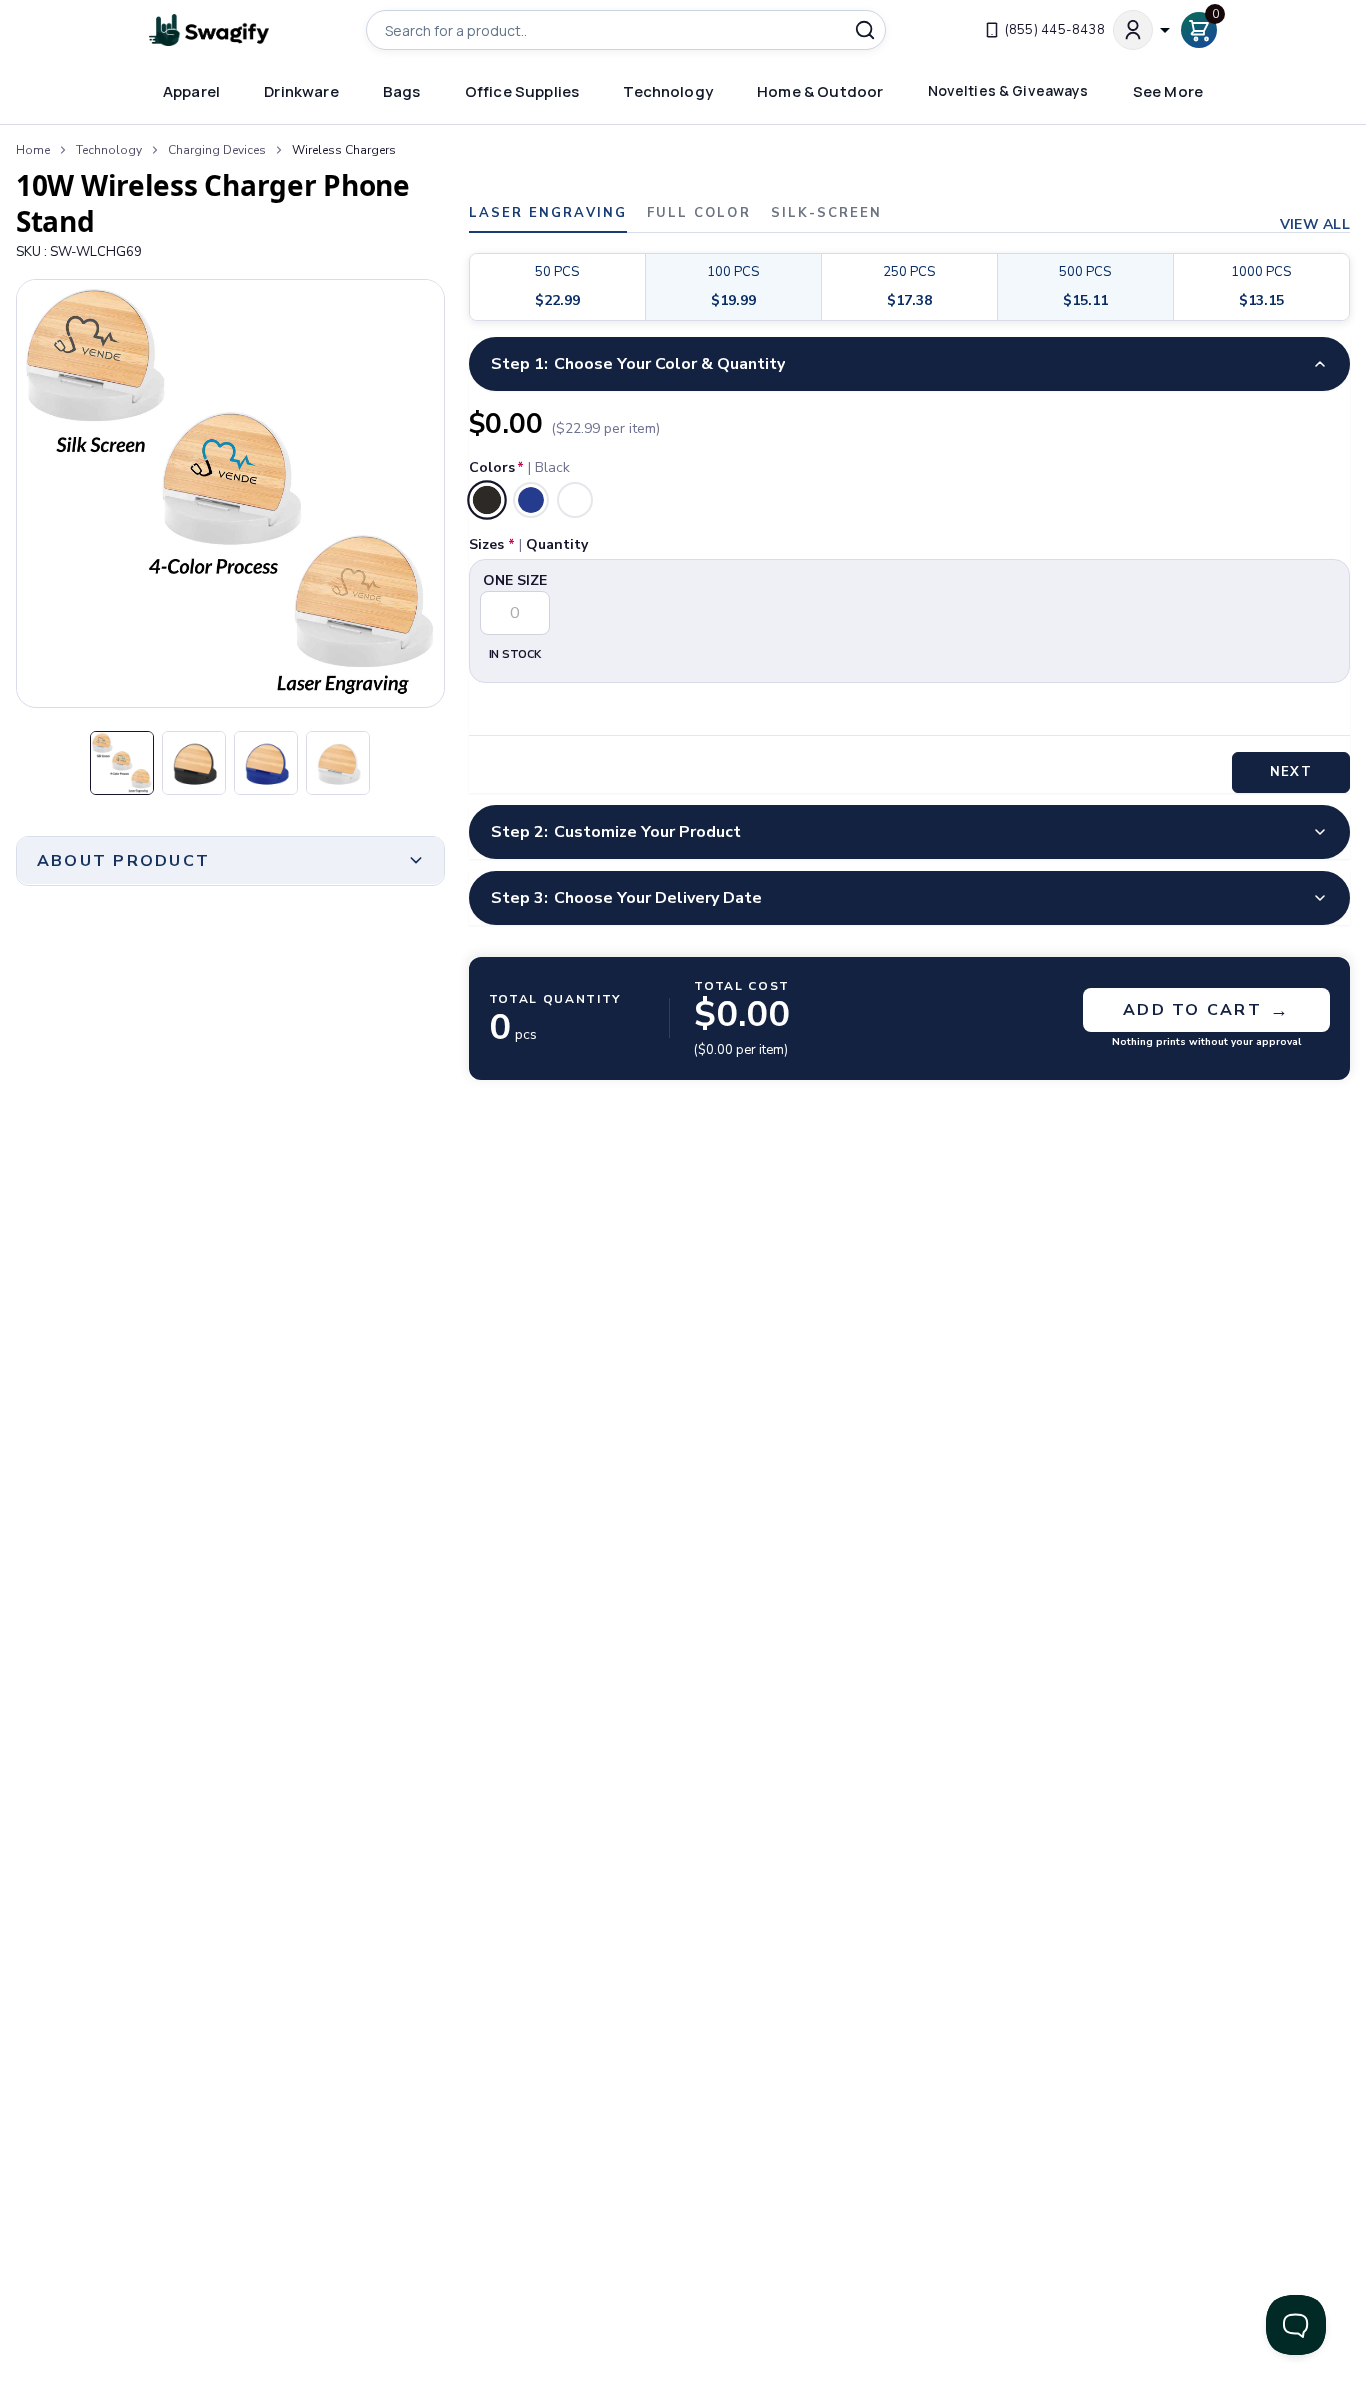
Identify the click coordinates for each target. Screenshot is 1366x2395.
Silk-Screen (827, 214)
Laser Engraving (548, 214)
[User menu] (1143, 30)
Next (1290, 772)
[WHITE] (575, 500)
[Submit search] (865, 30)
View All (1315, 225)
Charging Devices (217, 150)
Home (33, 150)
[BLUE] (531, 500)
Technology (109, 150)
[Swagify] (209, 30)
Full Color (699, 214)
